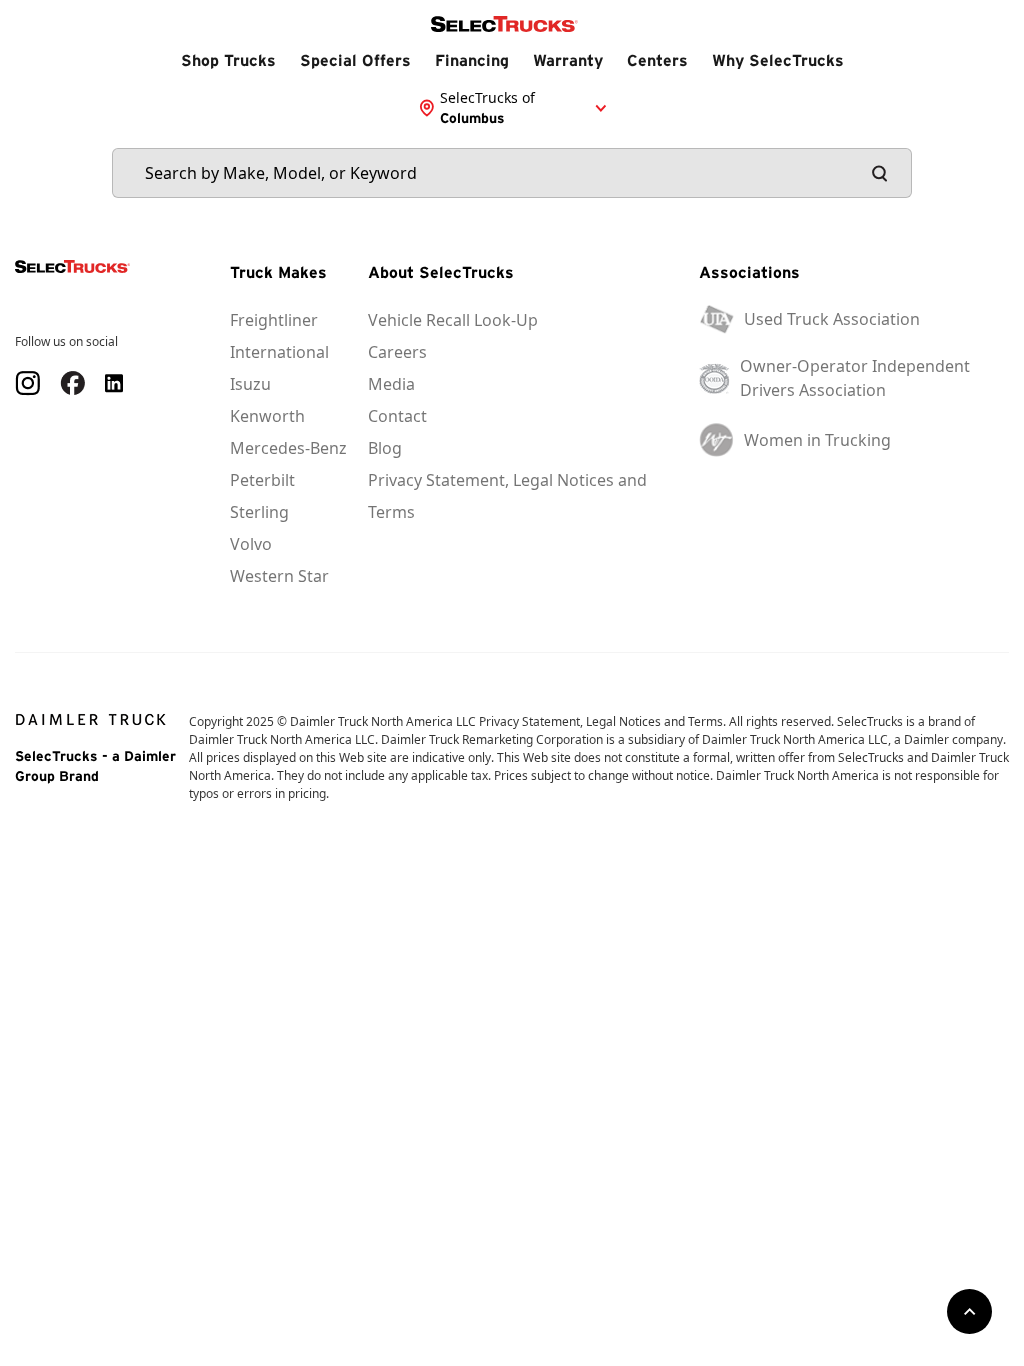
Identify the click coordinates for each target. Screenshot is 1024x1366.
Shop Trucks (228, 60)
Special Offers (355, 60)
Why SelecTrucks (778, 60)
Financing (472, 60)
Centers (657, 60)
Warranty (568, 60)
